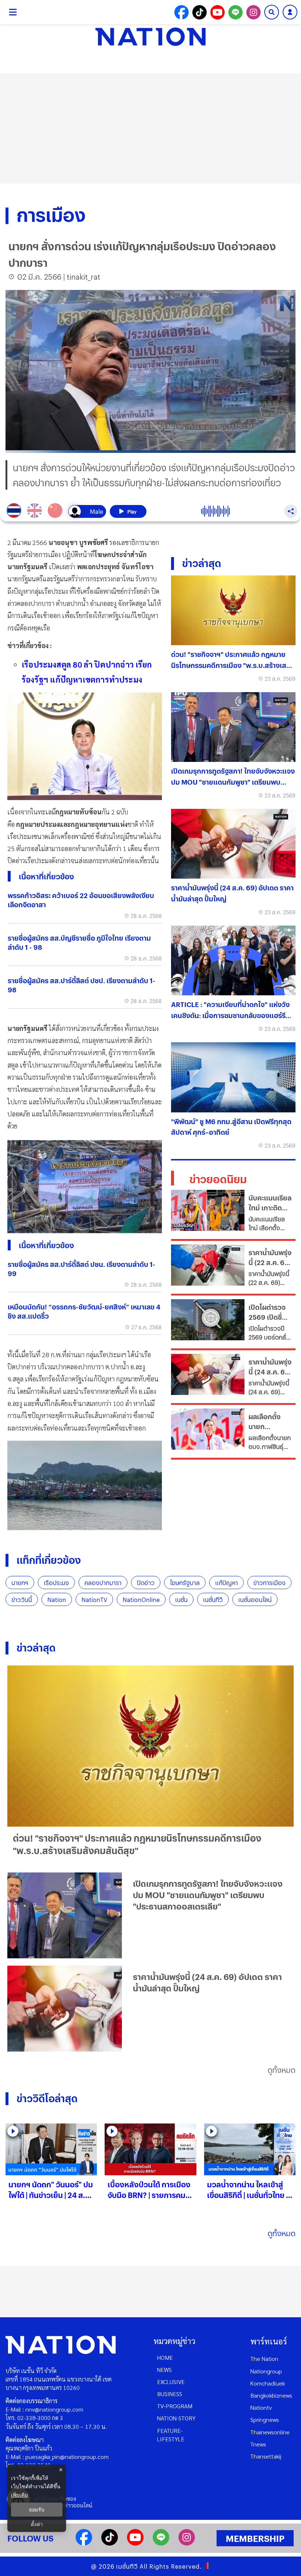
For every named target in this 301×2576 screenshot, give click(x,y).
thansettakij (266, 2456)
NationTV (94, 1600)
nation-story (176, 2418)
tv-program (175, 2406)
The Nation (264, 2359)
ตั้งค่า (37, 2524)
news (164, 2370)
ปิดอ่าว (146, 1583)
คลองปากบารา (103, 1583)
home (165, 2357)
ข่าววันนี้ (22, 1600)
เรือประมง (56, 1583)
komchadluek (268, 2383)
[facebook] (84, 2543)
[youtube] (135, 2543)
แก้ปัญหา (226, 1583)
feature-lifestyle (171, 2435)
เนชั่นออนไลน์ (255, 1600)
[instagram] (187, 2543)
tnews (258, 2444)
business (170, 2394)
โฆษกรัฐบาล (185, 1583)
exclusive (171, 2382)
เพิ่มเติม (19, 2495)
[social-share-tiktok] (200, 12)
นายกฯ (20, 1583)
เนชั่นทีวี (213, 1600)
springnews (265, 2419)
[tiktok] (110, 2543)
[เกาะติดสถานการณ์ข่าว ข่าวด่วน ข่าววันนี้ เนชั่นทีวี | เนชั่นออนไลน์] (150, 37)
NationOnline (141, 1600)
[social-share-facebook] (182, 12)
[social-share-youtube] (217, 12)
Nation (57, 1600)
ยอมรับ (37, 2510)
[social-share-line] (235, 12)
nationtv (261, 2407)
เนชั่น (181, 1600)
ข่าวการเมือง (269, 1583)
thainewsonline (270, 2432)
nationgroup (266, 2371)
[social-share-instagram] (253, 12)
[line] (161, 2543)
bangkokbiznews (271, 2395)
